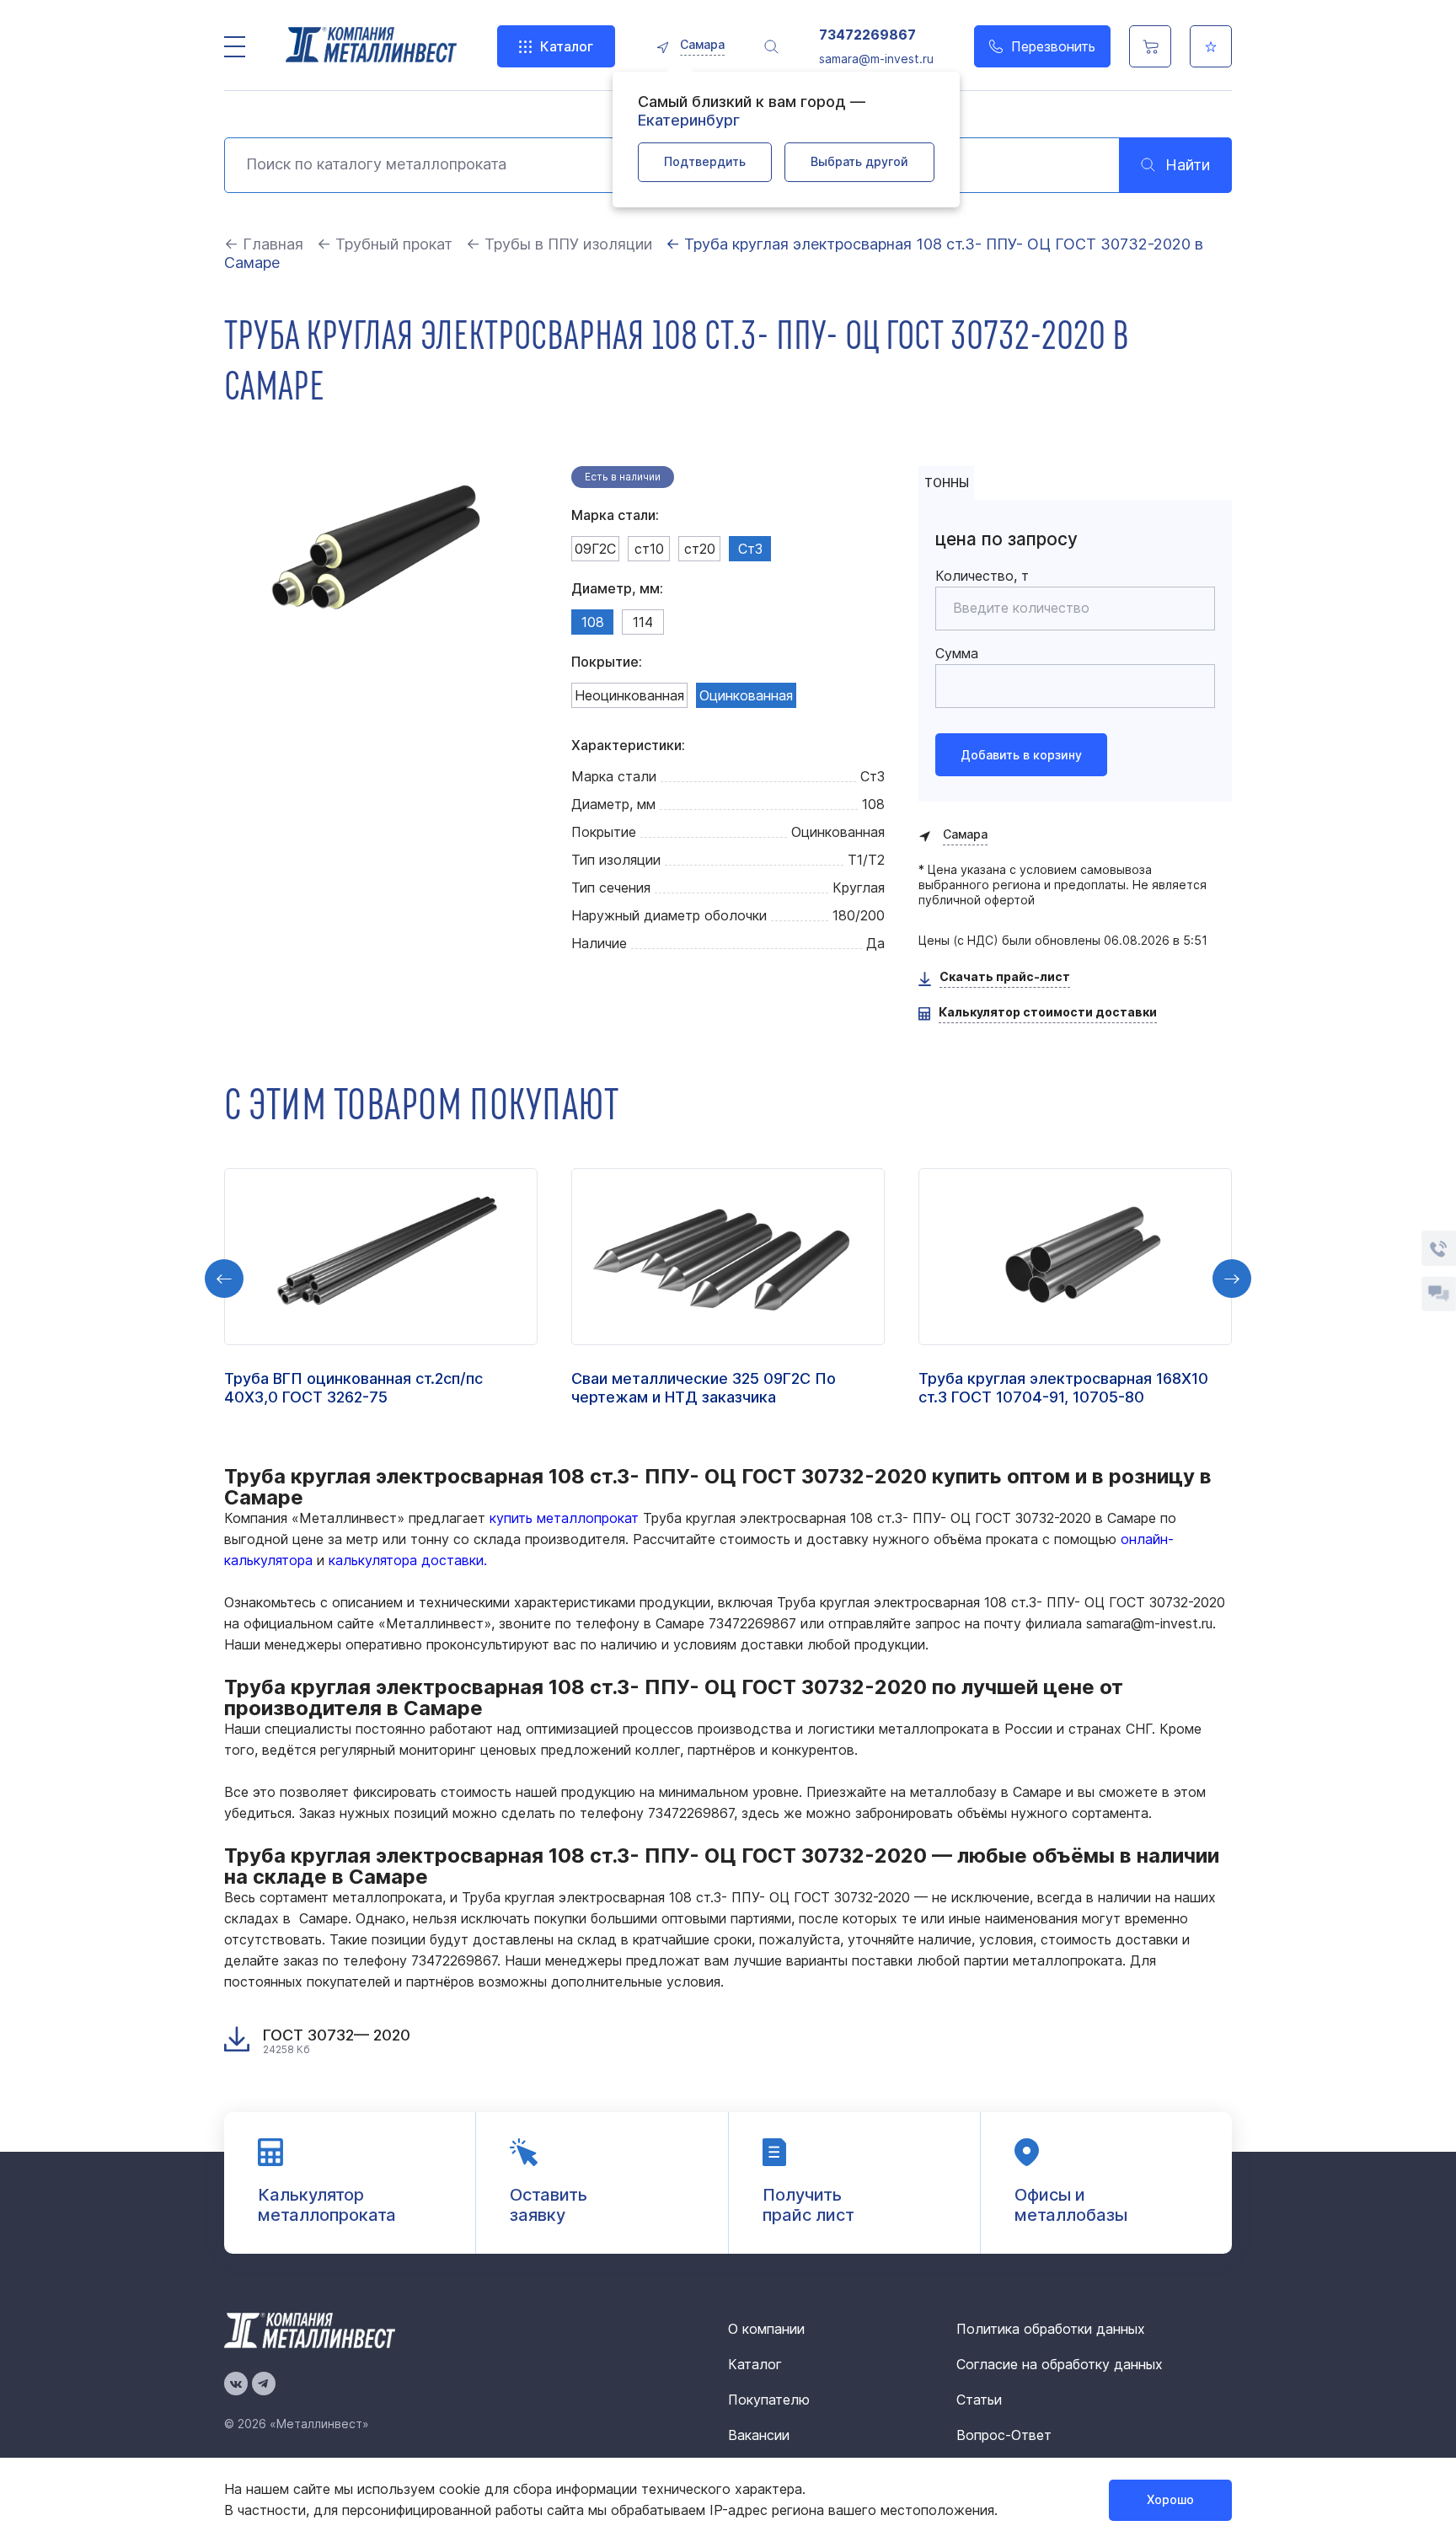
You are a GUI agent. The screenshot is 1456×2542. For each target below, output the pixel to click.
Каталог (567, 46)
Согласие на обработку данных (1060, 2364)
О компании (766, 2329)
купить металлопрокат (564, 1518)
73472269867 (867, 35)
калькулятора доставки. (408, 1560)
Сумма (957, 653)
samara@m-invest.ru (876, 59)
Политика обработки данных (1051, 2329)
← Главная (264, 244)
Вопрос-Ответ (1004, 2435)
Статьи (979, 2400)
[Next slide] (1232, 1279)
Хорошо (1170, 2499)
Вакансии (759, 2435)
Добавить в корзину (1021, 755)
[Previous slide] (224, 1279)
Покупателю (769, 2400)
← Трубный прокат (385, 244)
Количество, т (982, 576)
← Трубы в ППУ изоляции (559, 244)
